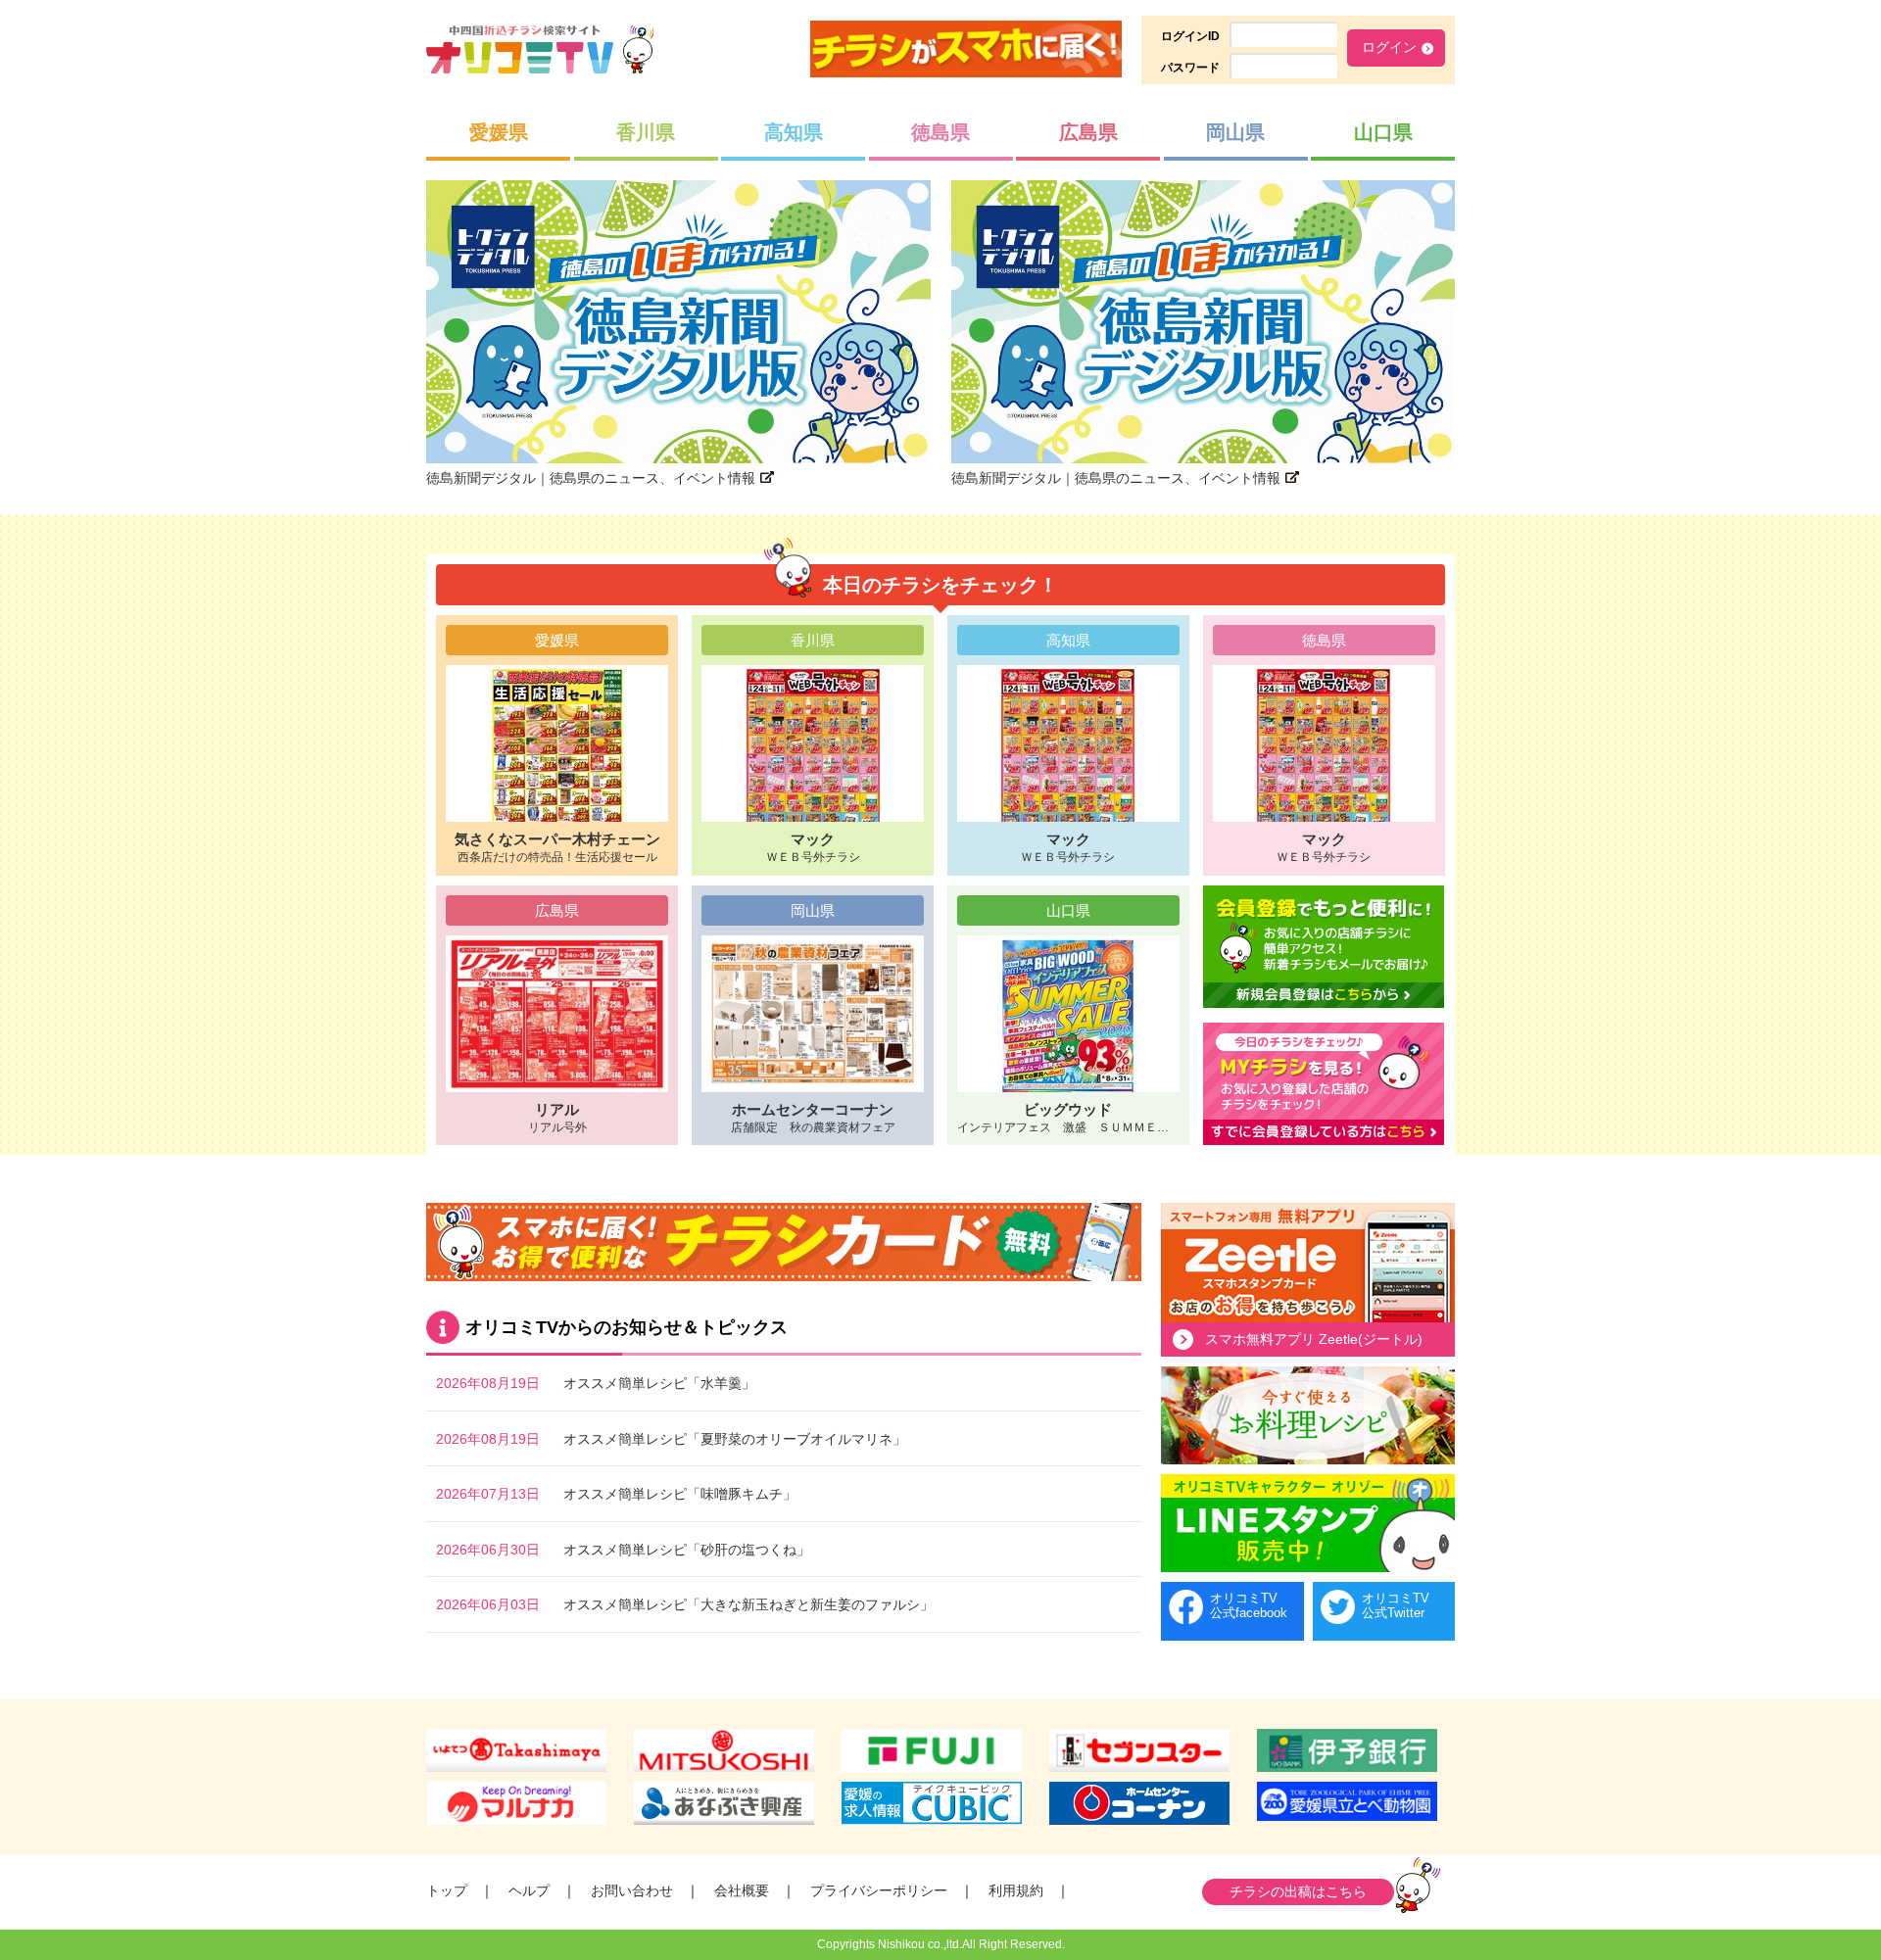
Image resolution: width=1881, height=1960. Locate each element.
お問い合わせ (632, 1890)
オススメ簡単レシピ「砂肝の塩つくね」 (687, 1550)
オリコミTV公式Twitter (1396, 1606)
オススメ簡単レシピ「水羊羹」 (659, 1383)
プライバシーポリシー (879, 1890)
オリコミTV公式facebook (1249, 1606)
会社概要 (742, 1890)
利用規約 (1016, 1890)
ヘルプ (529, 1890)
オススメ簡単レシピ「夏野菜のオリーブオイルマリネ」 (735, 1439)
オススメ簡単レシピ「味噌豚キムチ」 (680, 1494)
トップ (447, 1890)
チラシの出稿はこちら (1298, 1891)
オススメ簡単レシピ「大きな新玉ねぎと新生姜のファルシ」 (748, 1604)
